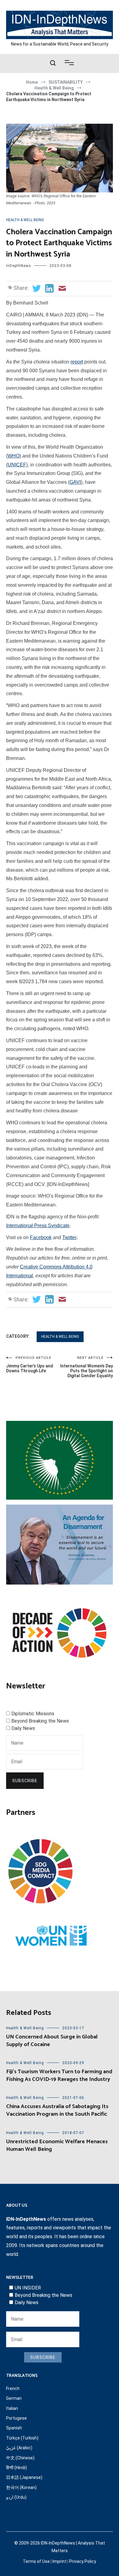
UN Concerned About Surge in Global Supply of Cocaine (52, 2041)
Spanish (14, 2428)
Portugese (16, 2418)
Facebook (41, 1237)
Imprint (60, 2561)
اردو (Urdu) (16, 2497)
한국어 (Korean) (21, 2487)
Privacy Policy (83, 2561)
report (77, 362)
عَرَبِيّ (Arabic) (19, 2448)
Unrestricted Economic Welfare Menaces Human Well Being (57, 2145)
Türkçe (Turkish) (22, 2438)
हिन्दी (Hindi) (16, 2468)
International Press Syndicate (38, 1226)
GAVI (75, 482)
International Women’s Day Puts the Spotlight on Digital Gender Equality (87, 1367)
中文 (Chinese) (20, 2458)
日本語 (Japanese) (24, 2477)
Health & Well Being (25, 220)
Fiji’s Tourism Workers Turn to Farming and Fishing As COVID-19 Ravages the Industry (59, 2076)
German (14, 2398)
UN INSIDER (28, 2288)
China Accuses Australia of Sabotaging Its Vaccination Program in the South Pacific (57, 2110)
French (13, 2388)
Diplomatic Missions (33, 1714)
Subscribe (25, 1781)
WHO (14, 456)
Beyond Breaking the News (40, 1721)
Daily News (23, 1728)
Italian (12, 2408)
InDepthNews (19, 266)
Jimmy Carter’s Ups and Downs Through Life (30, 1365)
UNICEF (17, 465)
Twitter (69, 1237)
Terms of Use (36, 2561)
